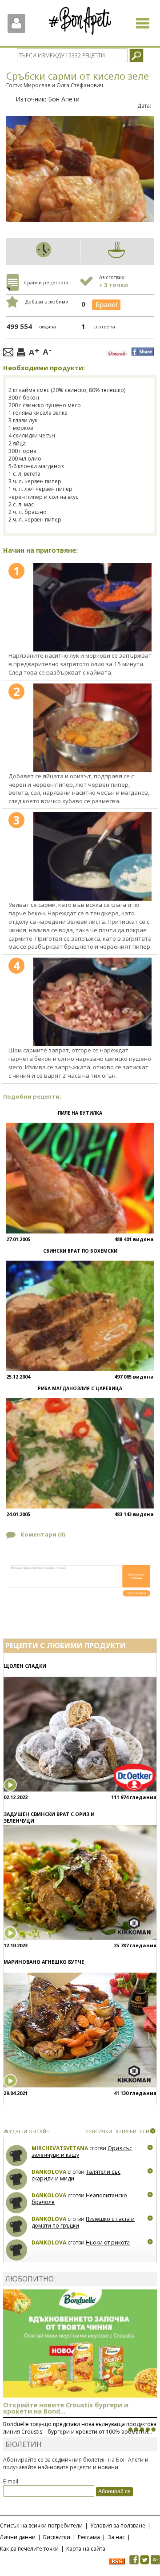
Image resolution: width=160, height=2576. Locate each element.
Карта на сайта (86, 2549)
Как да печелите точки (29, 2549)
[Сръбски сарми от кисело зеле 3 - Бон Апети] (92, 856)
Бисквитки (57, 2537)
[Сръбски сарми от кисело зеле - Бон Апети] (92, 607)
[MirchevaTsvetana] (17, 2156)
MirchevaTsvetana (60, 2148)
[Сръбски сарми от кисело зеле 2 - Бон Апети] (92, 728)
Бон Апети (64, 99)
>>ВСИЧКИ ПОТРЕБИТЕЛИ (118, 2131)
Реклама (89, 2537)
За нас (116, 2537)
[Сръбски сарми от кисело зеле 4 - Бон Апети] (92, 1002)
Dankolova (49, 2172)
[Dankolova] (17, 2179)
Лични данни (18, 2537)
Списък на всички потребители (41, 2525)
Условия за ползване (118, 2525)
